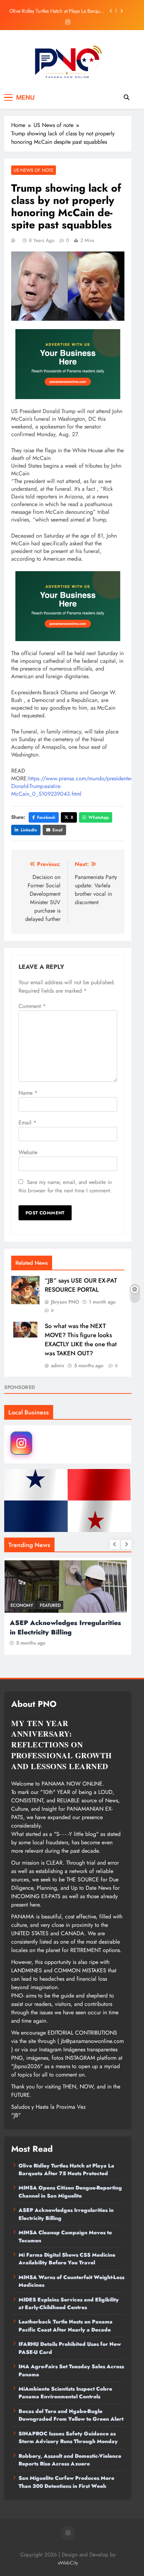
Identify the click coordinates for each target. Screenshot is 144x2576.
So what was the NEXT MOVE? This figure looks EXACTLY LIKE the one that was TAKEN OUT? (81, 1340)
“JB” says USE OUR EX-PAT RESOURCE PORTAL (81, 1285)
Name (28, 1093)
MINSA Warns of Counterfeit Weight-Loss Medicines (71, 2281)
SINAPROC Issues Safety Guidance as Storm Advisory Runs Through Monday (68, 2437)
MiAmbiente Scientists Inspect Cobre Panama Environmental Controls (65, 2393)
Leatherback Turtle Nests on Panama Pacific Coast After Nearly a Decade (66, 2326)
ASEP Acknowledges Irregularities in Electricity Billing (67, 1627)
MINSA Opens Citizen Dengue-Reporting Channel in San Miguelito (70, 2192)
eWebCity (68, 2563)
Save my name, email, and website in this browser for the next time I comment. (65, 1186)
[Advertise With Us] (68, 364)
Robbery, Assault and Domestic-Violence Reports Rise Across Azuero (70, 2460)
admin (58, 1365)
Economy (24, 1605)
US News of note (34, 170)
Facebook (46, 817)
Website (28, 1152)
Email (57, 830)
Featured (52, 1605)
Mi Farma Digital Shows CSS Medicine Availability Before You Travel (67, 2259)
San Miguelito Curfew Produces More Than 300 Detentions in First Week (66, 2482)
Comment (32, 1006)
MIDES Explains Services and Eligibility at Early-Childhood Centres (69, 2304)
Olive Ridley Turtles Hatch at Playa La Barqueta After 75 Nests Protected (58, 11)
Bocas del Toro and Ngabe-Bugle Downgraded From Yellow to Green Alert (71, 2415)
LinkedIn (29, 830)
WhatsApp (99, 817)
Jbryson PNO (65, 1302)
